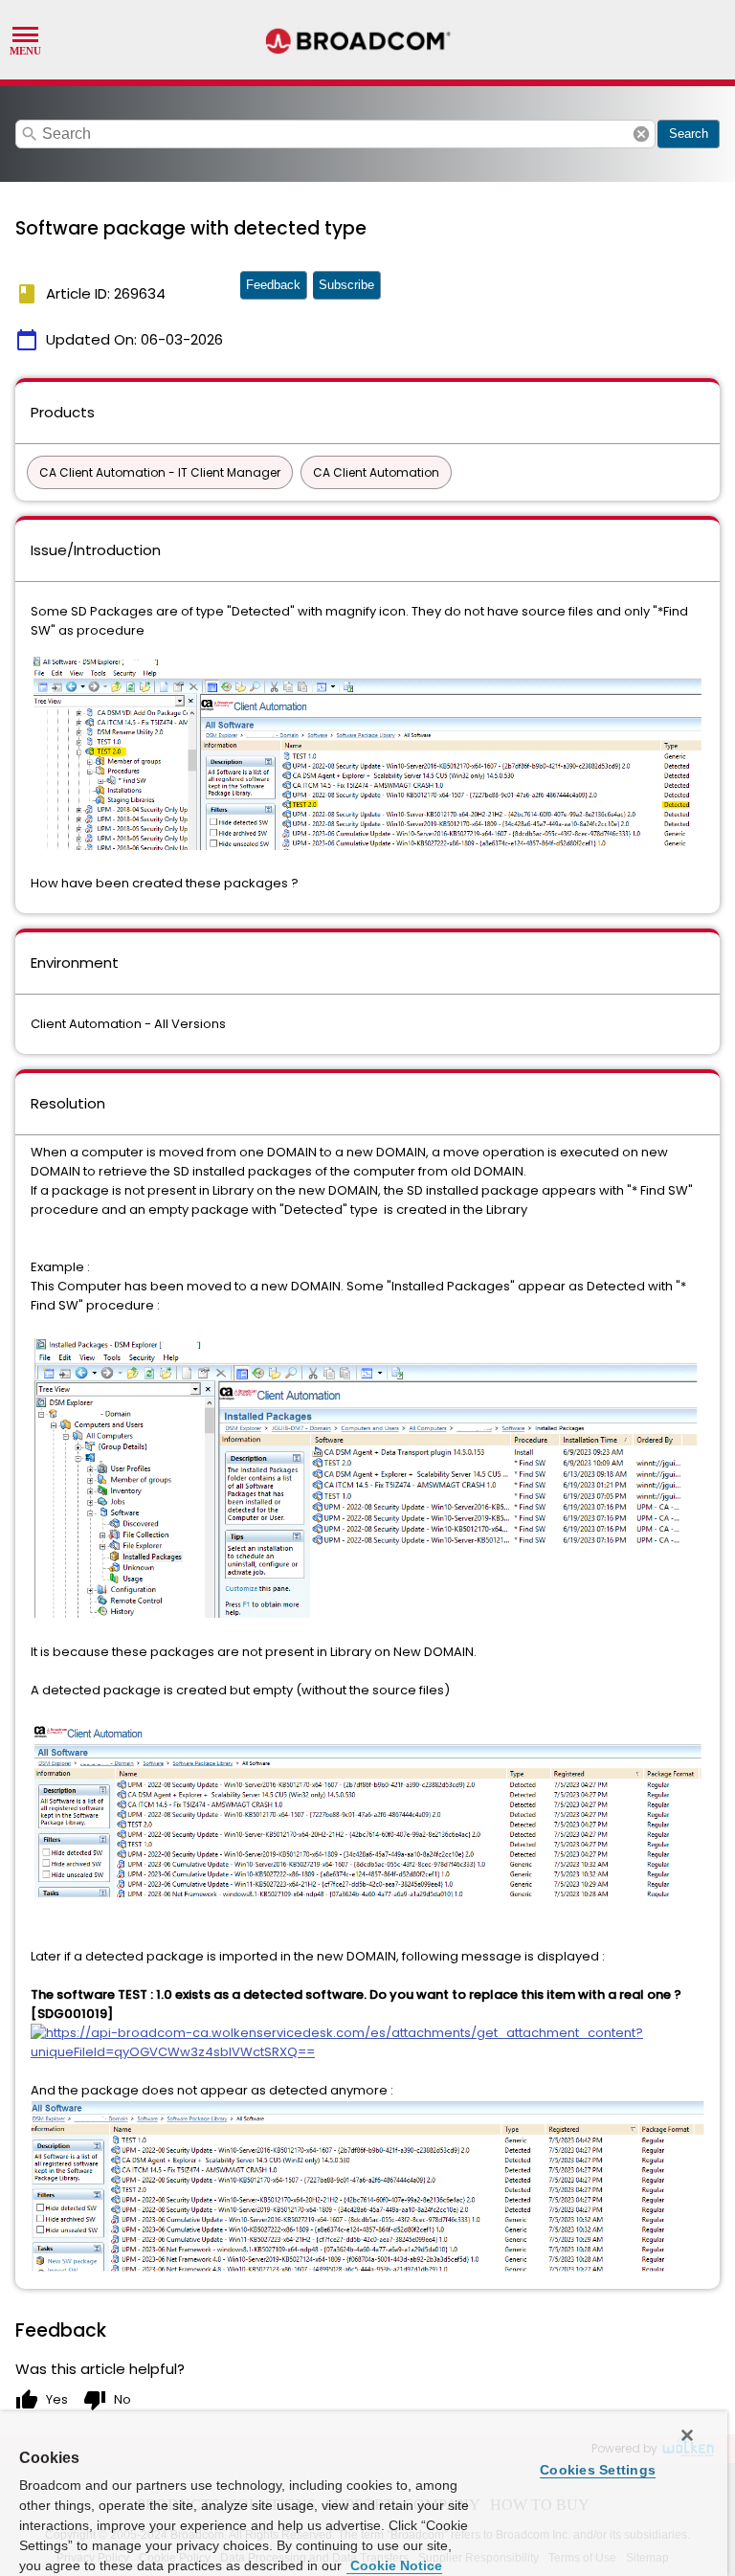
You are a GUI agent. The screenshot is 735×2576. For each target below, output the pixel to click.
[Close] (687, 2435)
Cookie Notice (394, 2565)
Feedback (273, 285)
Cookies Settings (598, 2470)
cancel (641, 134)
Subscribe (346, 285)
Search (689, 134)
